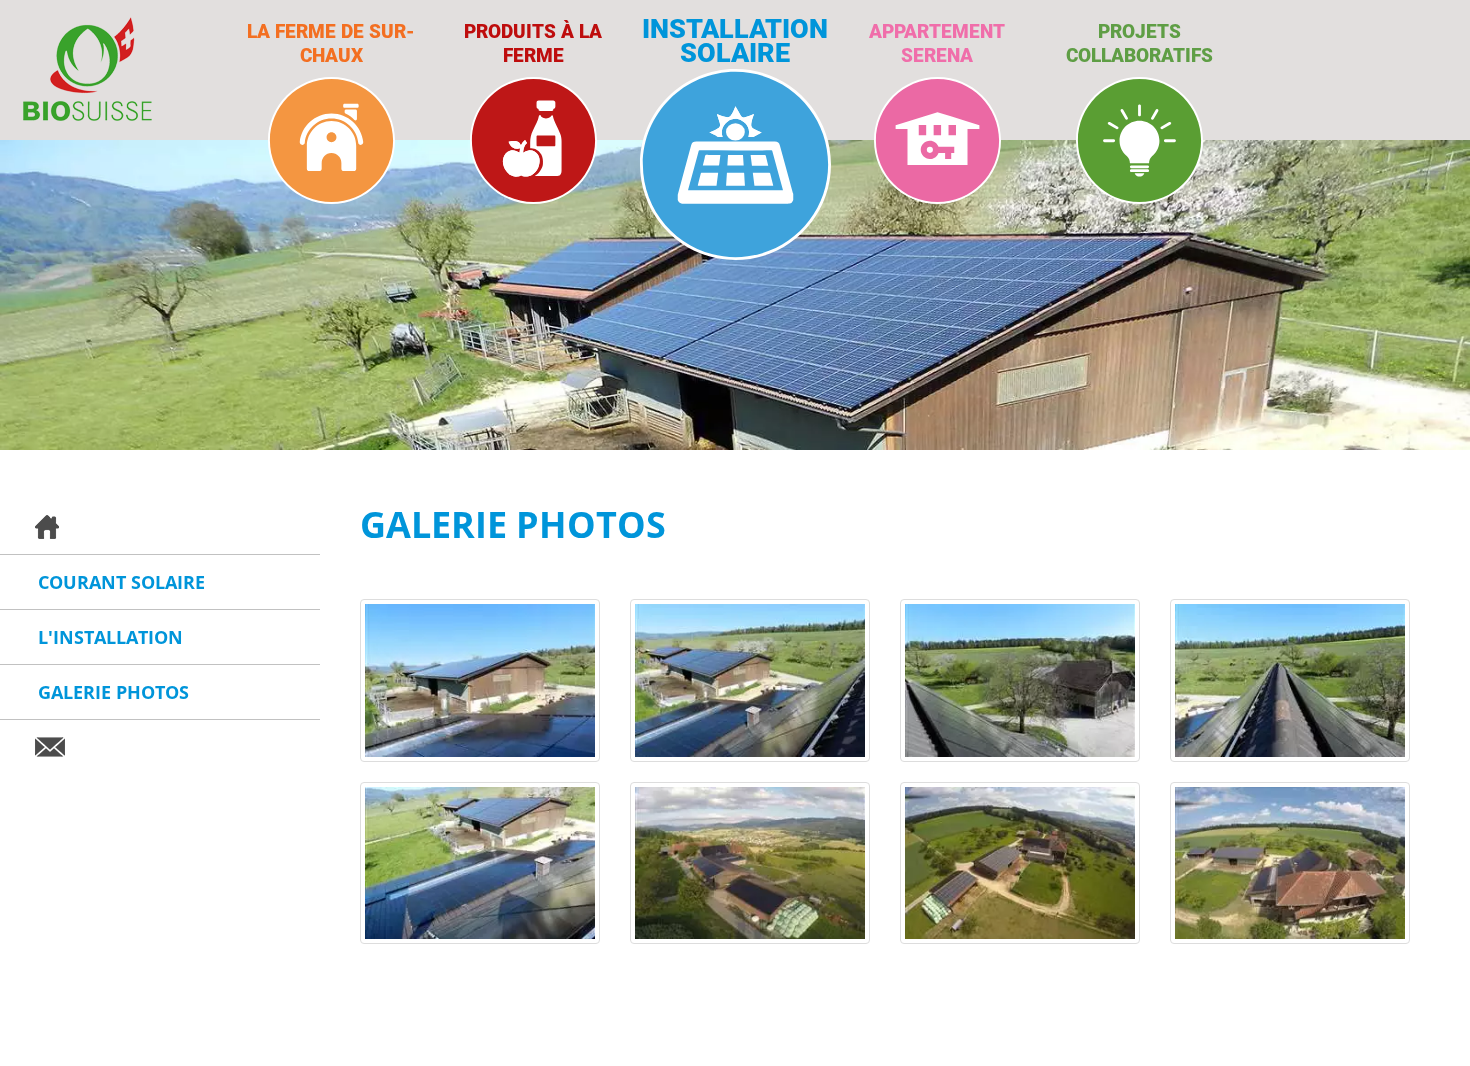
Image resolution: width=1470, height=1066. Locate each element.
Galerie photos (113, 692)
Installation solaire (735, 39)
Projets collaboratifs (1139, 42)
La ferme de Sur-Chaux (331, 42)
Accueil (160, 527)
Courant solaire (121, 582)
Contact (160, 747)
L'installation (110, 637)
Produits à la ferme (533, 42)
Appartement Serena (937, 42)
